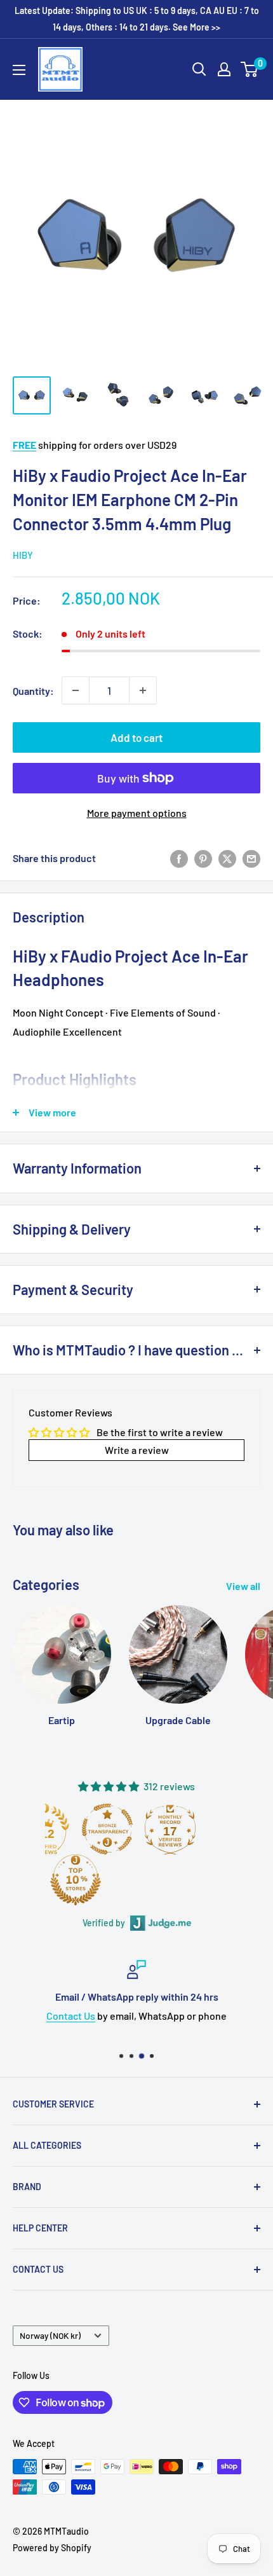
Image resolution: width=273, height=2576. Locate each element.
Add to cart (136, 737)
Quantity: (33, 691)
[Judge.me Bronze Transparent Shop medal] (107, 1829)
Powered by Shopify (52, 2548)
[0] (250, 69)
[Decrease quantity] (76, 690)
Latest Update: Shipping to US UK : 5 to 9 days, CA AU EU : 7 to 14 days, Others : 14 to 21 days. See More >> (137, 19)
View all (243, 1586)
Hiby (23, 555)
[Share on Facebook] (179, 858)
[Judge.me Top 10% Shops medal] (76, 1880)
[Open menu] (19, 70)
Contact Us (71, 2016)
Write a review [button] (137, 1450)
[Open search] (199, 69)
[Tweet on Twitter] (227, 858)
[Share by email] (251, 858)
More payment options (137, 813)
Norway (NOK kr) (50, 2335)
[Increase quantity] (143, 690)
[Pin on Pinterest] (203, 858)
